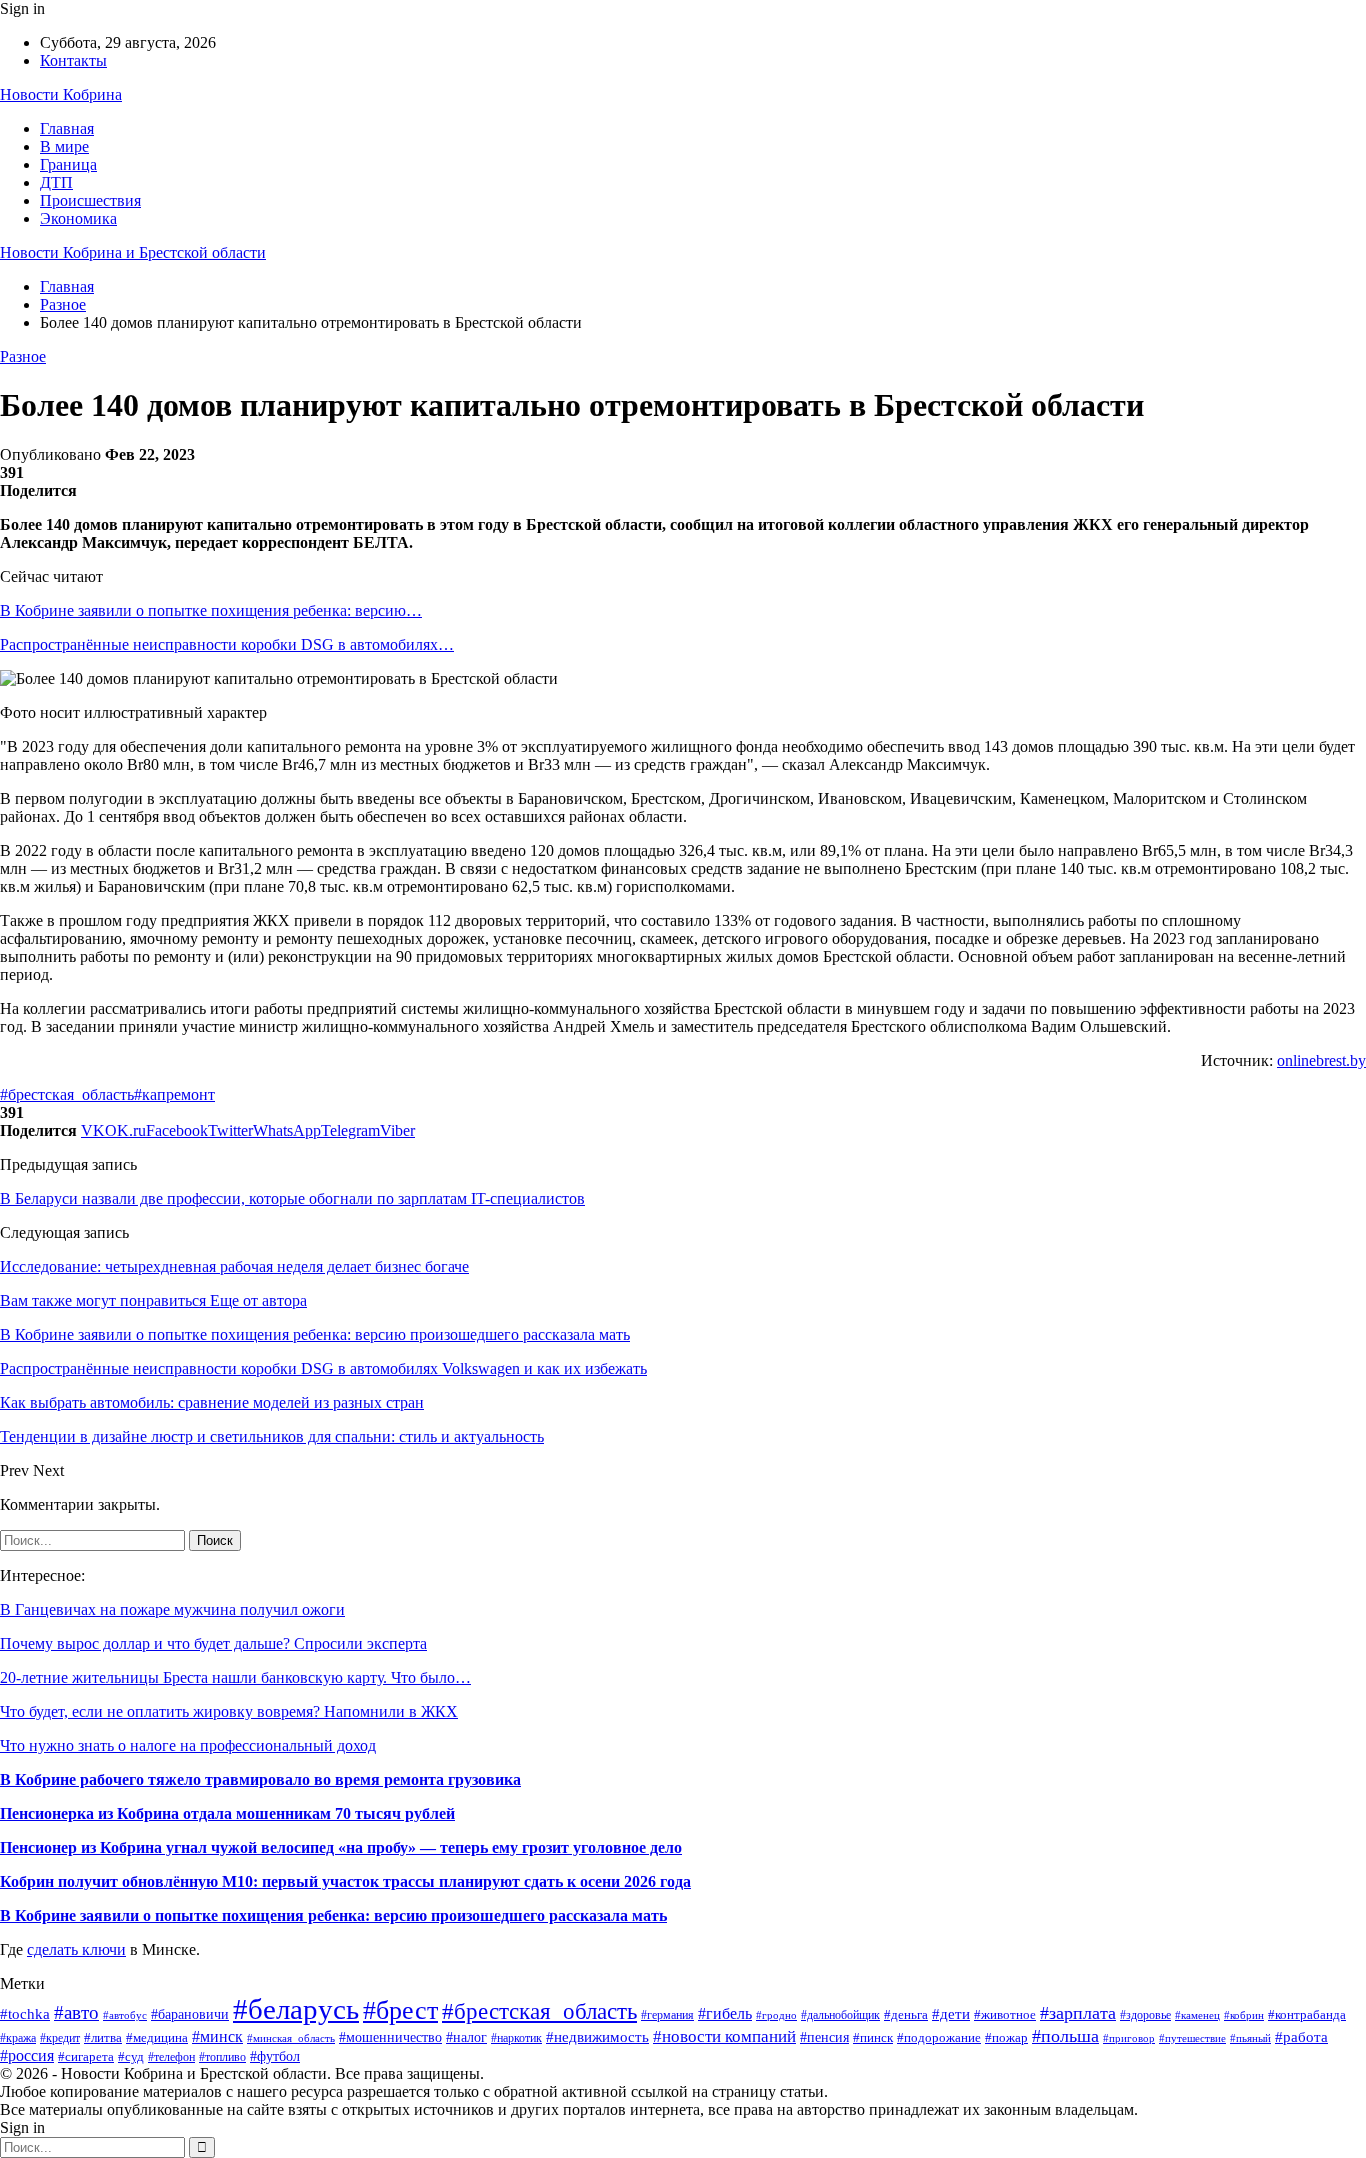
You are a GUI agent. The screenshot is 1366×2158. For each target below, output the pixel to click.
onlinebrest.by (1321, 1060)
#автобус (125, 2015)
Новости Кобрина (61, 94)
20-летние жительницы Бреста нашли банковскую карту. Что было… (235, 1677)
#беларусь (296, 2009)
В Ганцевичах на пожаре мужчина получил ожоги (172, 1609)
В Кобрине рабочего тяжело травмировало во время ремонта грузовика (260, 1779)
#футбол (275, 2056)
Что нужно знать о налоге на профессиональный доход (188, 1745)
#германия (667, 2015)
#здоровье (1145, 2015)
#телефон (171, 2057)
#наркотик (516, 2038)
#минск (217, 2036)
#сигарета (86, 2057)
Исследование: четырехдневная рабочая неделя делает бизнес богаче (234, 1266)
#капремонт (174, 1094)
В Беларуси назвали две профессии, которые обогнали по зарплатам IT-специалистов (292, 1198)
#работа (1301, 2037)
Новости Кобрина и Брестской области (133, 252)
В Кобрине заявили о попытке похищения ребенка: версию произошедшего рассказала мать (333, 1915)
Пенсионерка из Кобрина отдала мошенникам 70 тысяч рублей (227, 1813)
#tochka (25, 2013)
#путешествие (1192, 2038)
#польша (1065, 2036)
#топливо (222, 2057)
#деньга (906, 2014)
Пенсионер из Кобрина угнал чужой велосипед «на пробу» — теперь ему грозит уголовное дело (341, 1847)
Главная (67, 128)
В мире (64, 146)
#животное (1005, 2014)
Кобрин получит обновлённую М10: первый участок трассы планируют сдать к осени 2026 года (345, 1881)
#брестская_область (67, 1094)
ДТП (56, 182)
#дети (951, 2013)
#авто (76, 2012)
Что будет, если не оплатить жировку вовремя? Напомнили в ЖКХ (229, 1711)
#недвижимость (597, 2037)
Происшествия (90, 200)
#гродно (776, 2015)
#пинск (873, 2037)
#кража (18, 2038)
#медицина (157, 2038)
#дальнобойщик (840, 2015)
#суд (131, 2057)
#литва (103, 2037)
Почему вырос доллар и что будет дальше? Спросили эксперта (213, 1643)
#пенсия (824, 2037)
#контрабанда (1307, 2014)
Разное (23, 356)
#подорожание (939, 2037)
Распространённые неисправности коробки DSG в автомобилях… (227, 644)
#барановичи (190, 2014)
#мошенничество (390, 2037)
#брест (400, 2010)
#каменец (1197, 2015)
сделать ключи (76, 1949)
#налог (466, 2037)
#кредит (60, 2038)
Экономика (78, 218)
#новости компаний (724, 2036)
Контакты (73, 60)
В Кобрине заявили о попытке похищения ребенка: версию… (211, 610)
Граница (68, 164)
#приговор (1129, 2038)
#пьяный (1250, 2038)
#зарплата (1078, 2013)
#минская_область (291, 2038)
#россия (27, 2055)
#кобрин (1244, 2015)
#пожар (1006, 2038)
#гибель (725, 2013)
